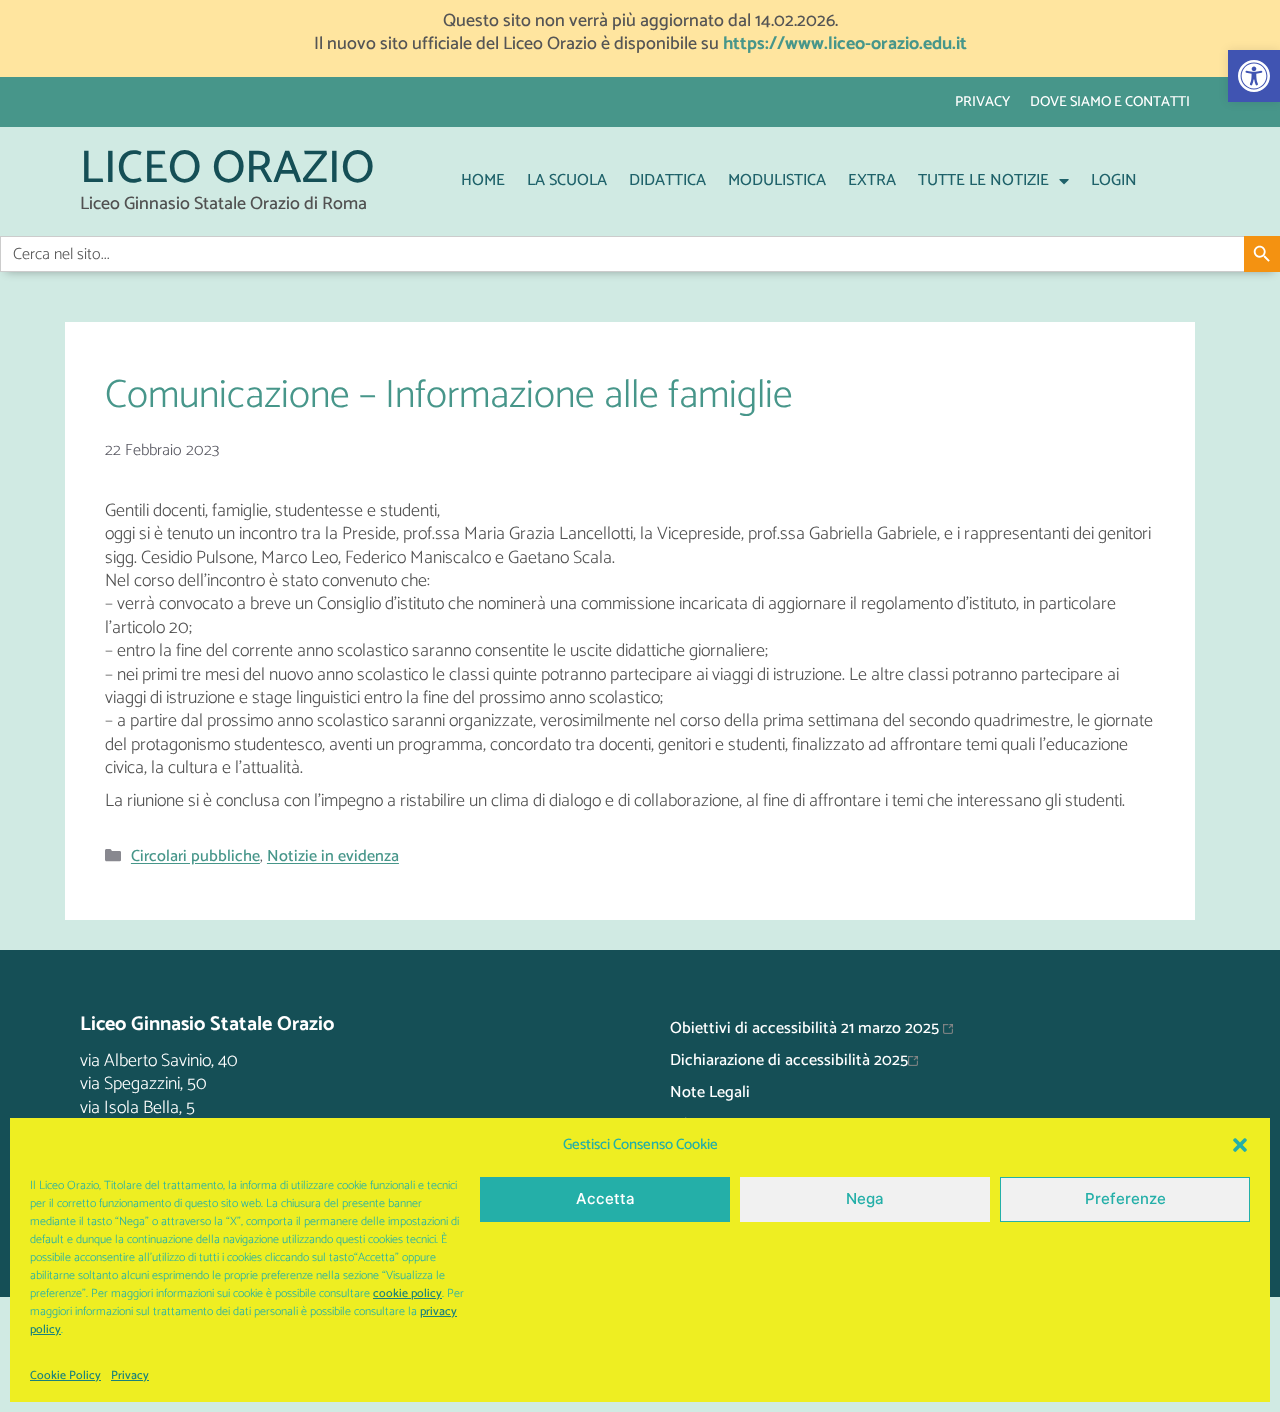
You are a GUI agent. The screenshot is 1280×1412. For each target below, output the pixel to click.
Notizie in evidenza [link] (333, 857)
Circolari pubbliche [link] (195, 857)
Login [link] (1114, 180)
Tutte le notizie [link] (983, 180)
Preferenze (1125, 1198)
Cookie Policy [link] (65, 1375)
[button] (1240, 1145)
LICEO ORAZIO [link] (227, 169)
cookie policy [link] (407, 1293)
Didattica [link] (667, 180)
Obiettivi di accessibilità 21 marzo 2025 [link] (806, 1028)
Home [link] (483, 180)
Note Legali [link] (710, 1092)
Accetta (605, 1198)
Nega (865, 1198)
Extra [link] (872, 180)
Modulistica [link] (777, 180)
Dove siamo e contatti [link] (1110, 102)
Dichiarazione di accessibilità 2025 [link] (789, 1060)
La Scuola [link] (567, 180)
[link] (1254, 76)
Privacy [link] (130, 1375)
